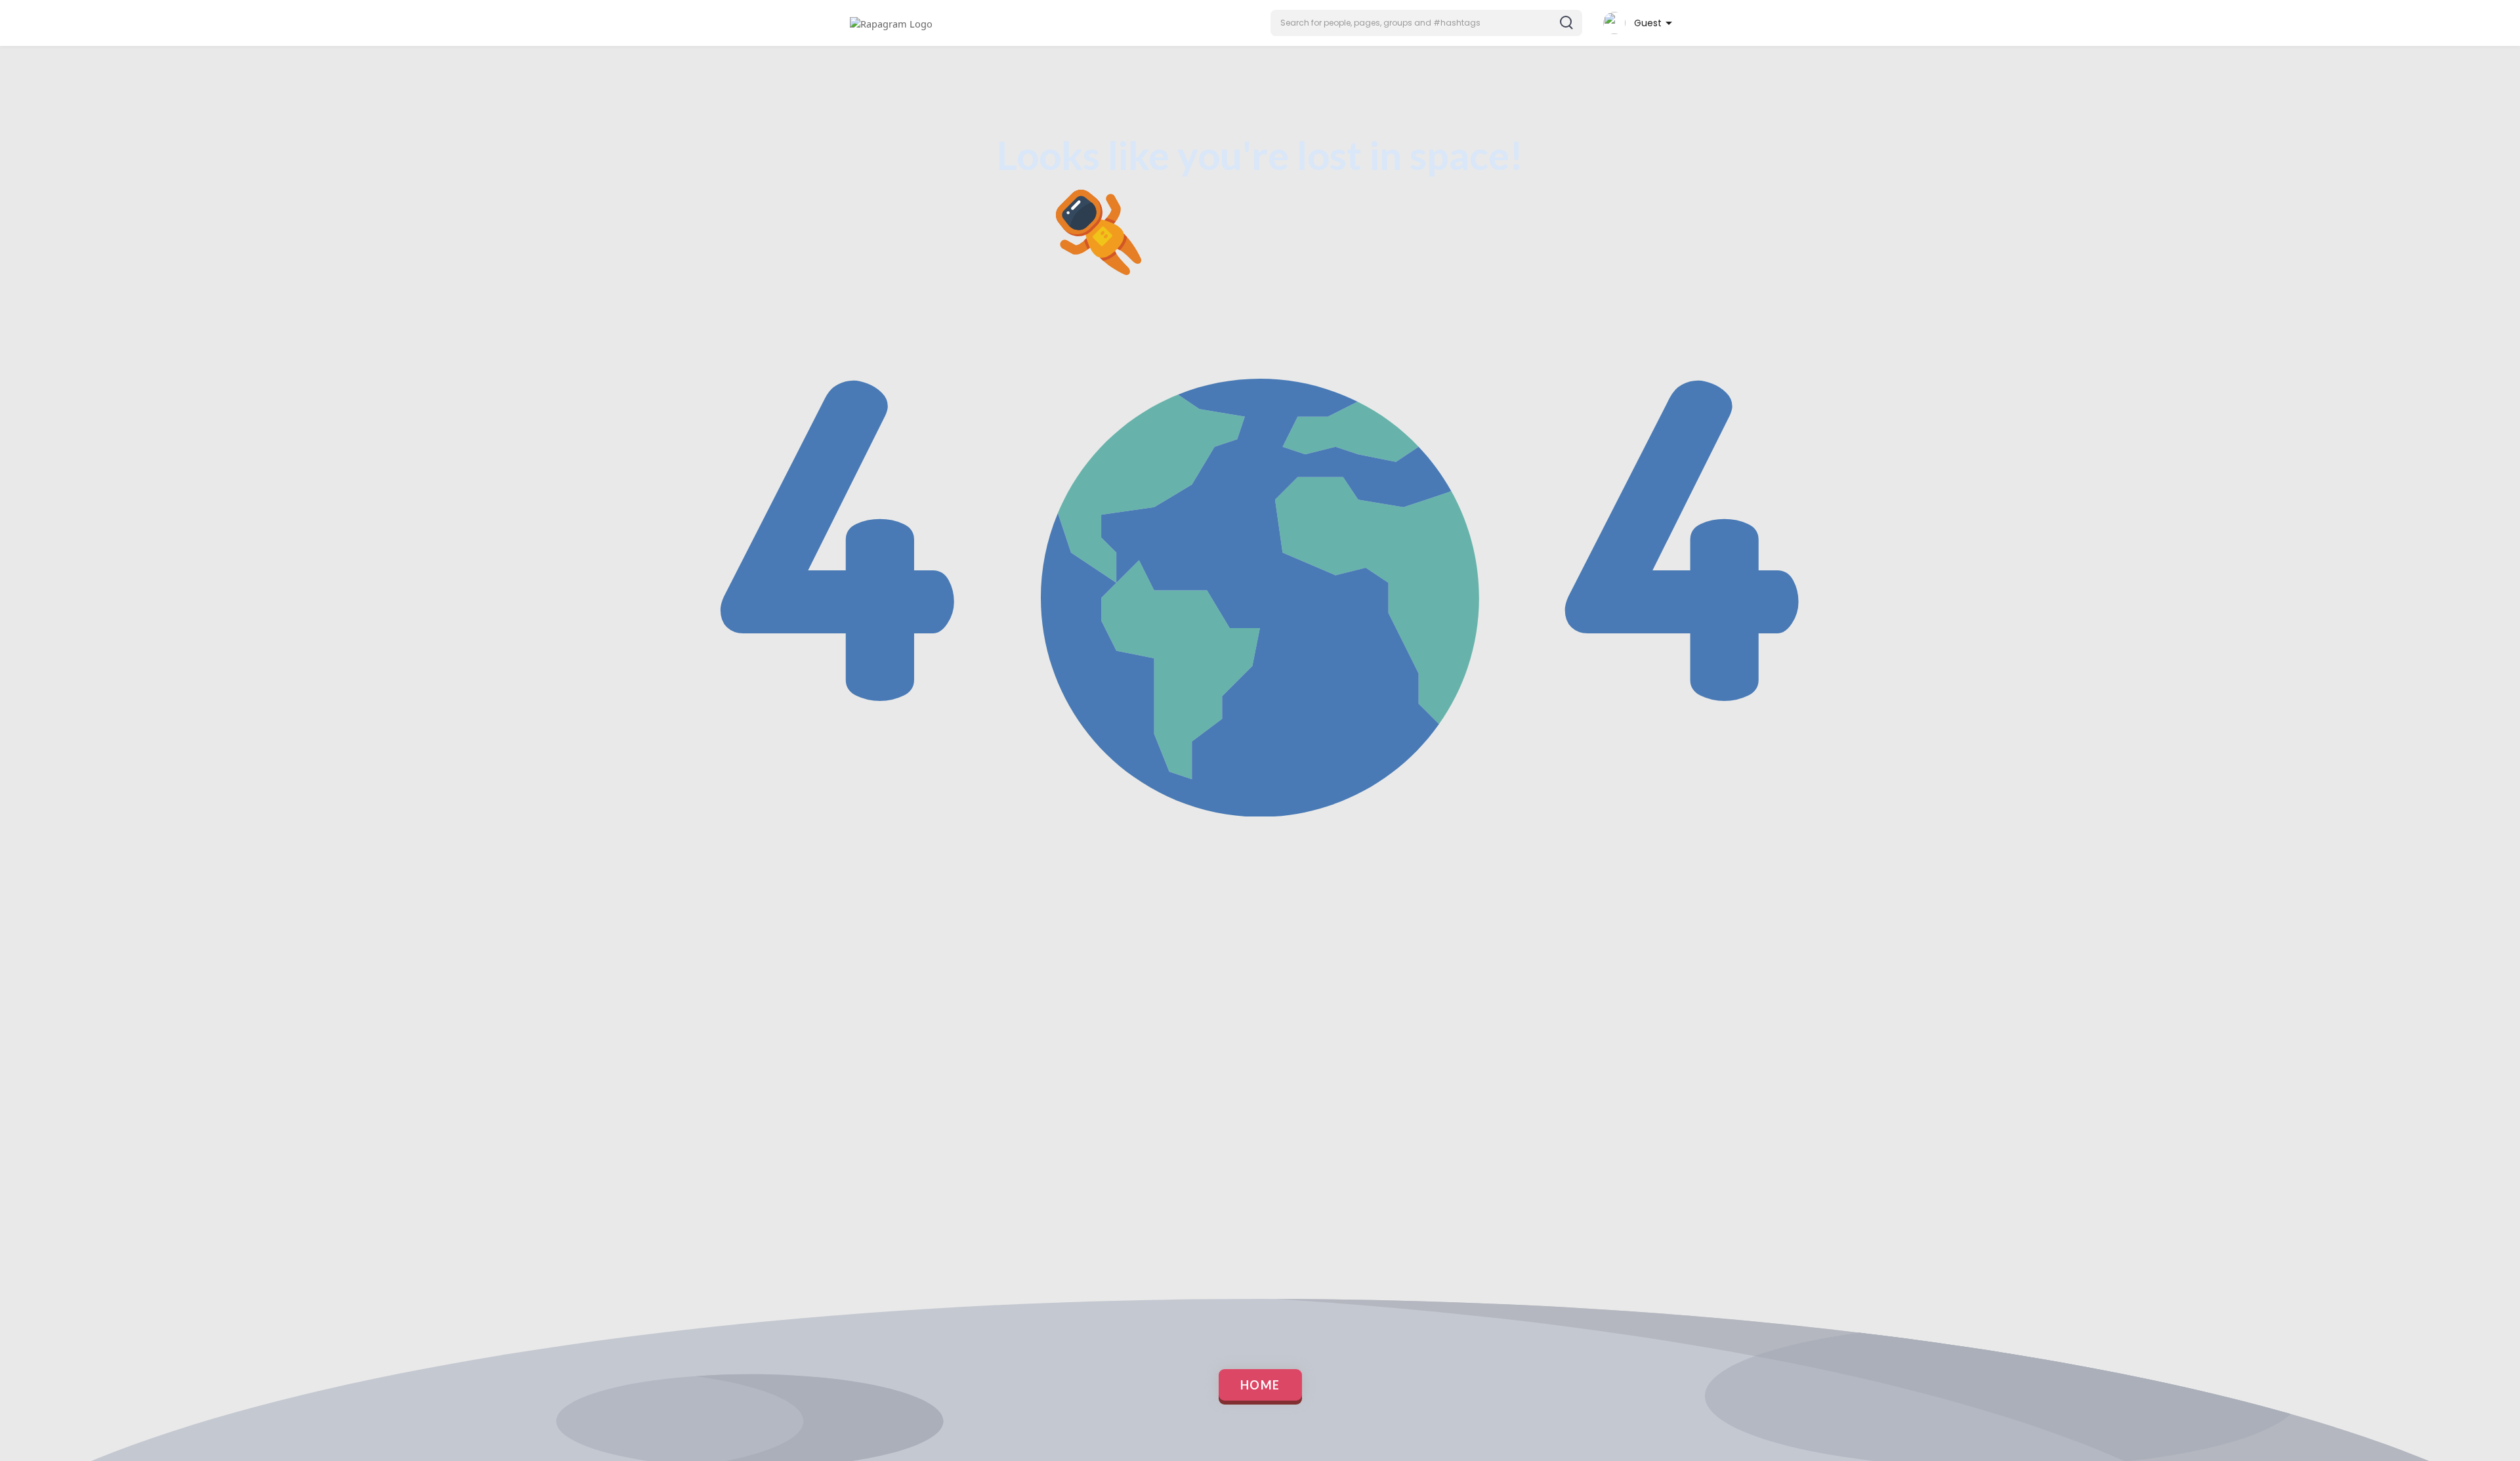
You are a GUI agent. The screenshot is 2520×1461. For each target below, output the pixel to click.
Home (1260, 1385)
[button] (1426, 23)
